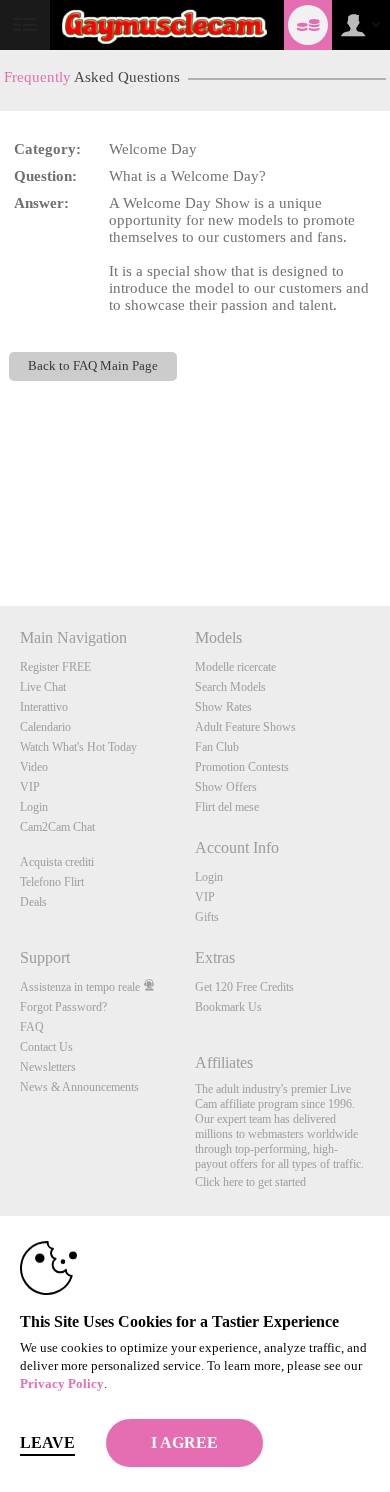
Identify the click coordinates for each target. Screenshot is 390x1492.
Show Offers (226, 787)
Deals (33, 902)
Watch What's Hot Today (78, 747)
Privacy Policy (62, 1383)
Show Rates (223, 707)
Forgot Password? (63, 1007)
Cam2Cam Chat (57, 827)
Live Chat (43, 687)
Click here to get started (250, 1182)
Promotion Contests (242, 767)
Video (34, 767)
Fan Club (217, 747)
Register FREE (55, 667)
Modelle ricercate (235, 667)
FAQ (32, 1027)
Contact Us (46, 1047)
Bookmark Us (228, 1007)
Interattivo (44, 707)
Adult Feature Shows (245, 727)
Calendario (45, 727)
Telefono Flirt (52, 882)
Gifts (207, 917)
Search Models (230, 687)
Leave (47, 1442)
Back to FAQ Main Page (93, 366)
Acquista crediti (57, 862)
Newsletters (48, 1067)
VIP (30, 787)
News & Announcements (79, 1087)
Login (34, 807)
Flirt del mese (227, 807)
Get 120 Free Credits (244, 987)
